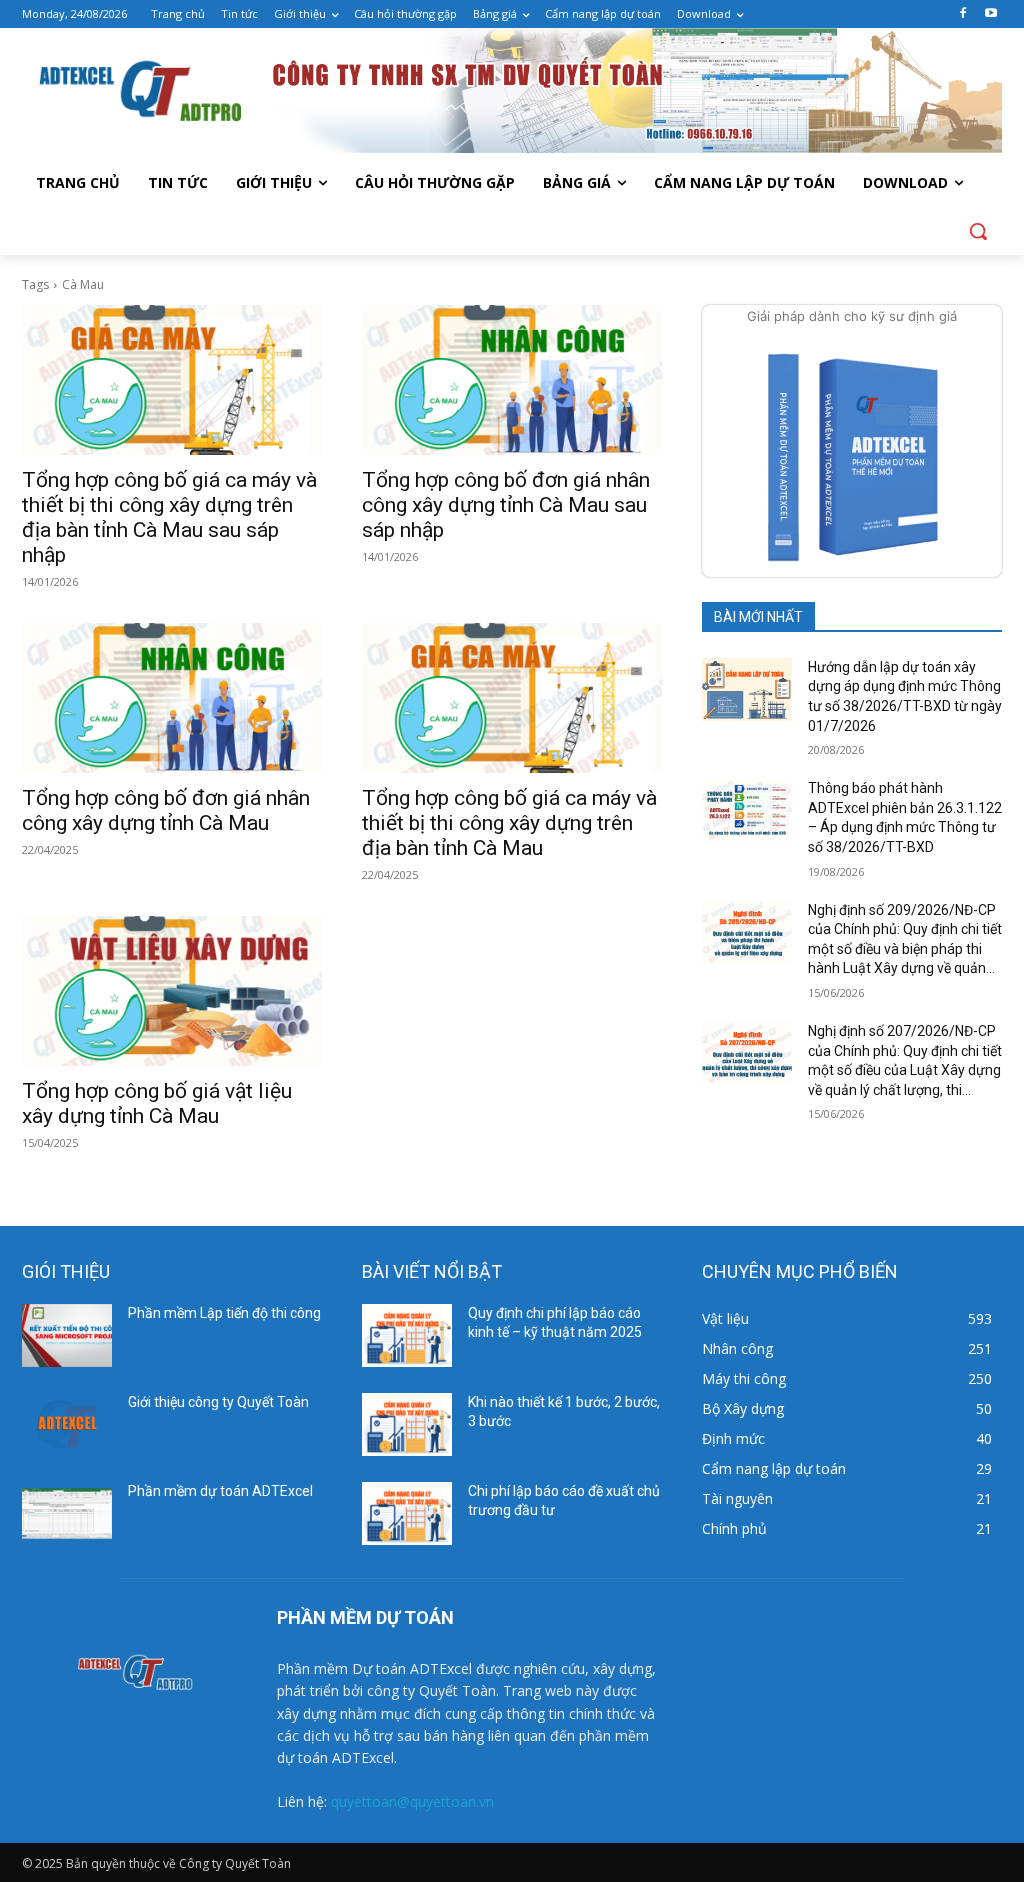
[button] (978, 231)
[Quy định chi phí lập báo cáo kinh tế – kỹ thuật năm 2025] (407, 1335)
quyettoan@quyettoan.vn (412, 1801)
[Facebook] (962, 14)
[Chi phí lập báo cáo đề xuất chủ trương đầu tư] (407, 1513)
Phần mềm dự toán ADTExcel (220, 1491)
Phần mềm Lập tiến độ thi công (224, 1313)
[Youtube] (990, 14)
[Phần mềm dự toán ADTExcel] (67, 1513)
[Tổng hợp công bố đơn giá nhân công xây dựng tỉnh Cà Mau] (172, 698)
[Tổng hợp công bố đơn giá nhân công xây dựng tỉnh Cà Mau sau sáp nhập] (512, 380)
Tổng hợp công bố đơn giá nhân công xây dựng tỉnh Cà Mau (166, 810)
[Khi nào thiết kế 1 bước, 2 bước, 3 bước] (407, 1424)
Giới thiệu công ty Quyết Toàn (218, 1402)
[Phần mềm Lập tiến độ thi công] (67, 1335)
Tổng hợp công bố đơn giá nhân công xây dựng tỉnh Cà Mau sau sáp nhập (506, 505)
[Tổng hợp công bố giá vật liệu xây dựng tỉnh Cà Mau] (172, 991)
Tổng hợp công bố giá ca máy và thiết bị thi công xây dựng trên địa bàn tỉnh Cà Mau (509, 823)
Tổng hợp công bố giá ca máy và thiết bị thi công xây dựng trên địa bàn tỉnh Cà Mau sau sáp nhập (169, 517)
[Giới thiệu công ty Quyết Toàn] (67, 1424)
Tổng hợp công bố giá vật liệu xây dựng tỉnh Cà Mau (157, 1103)
